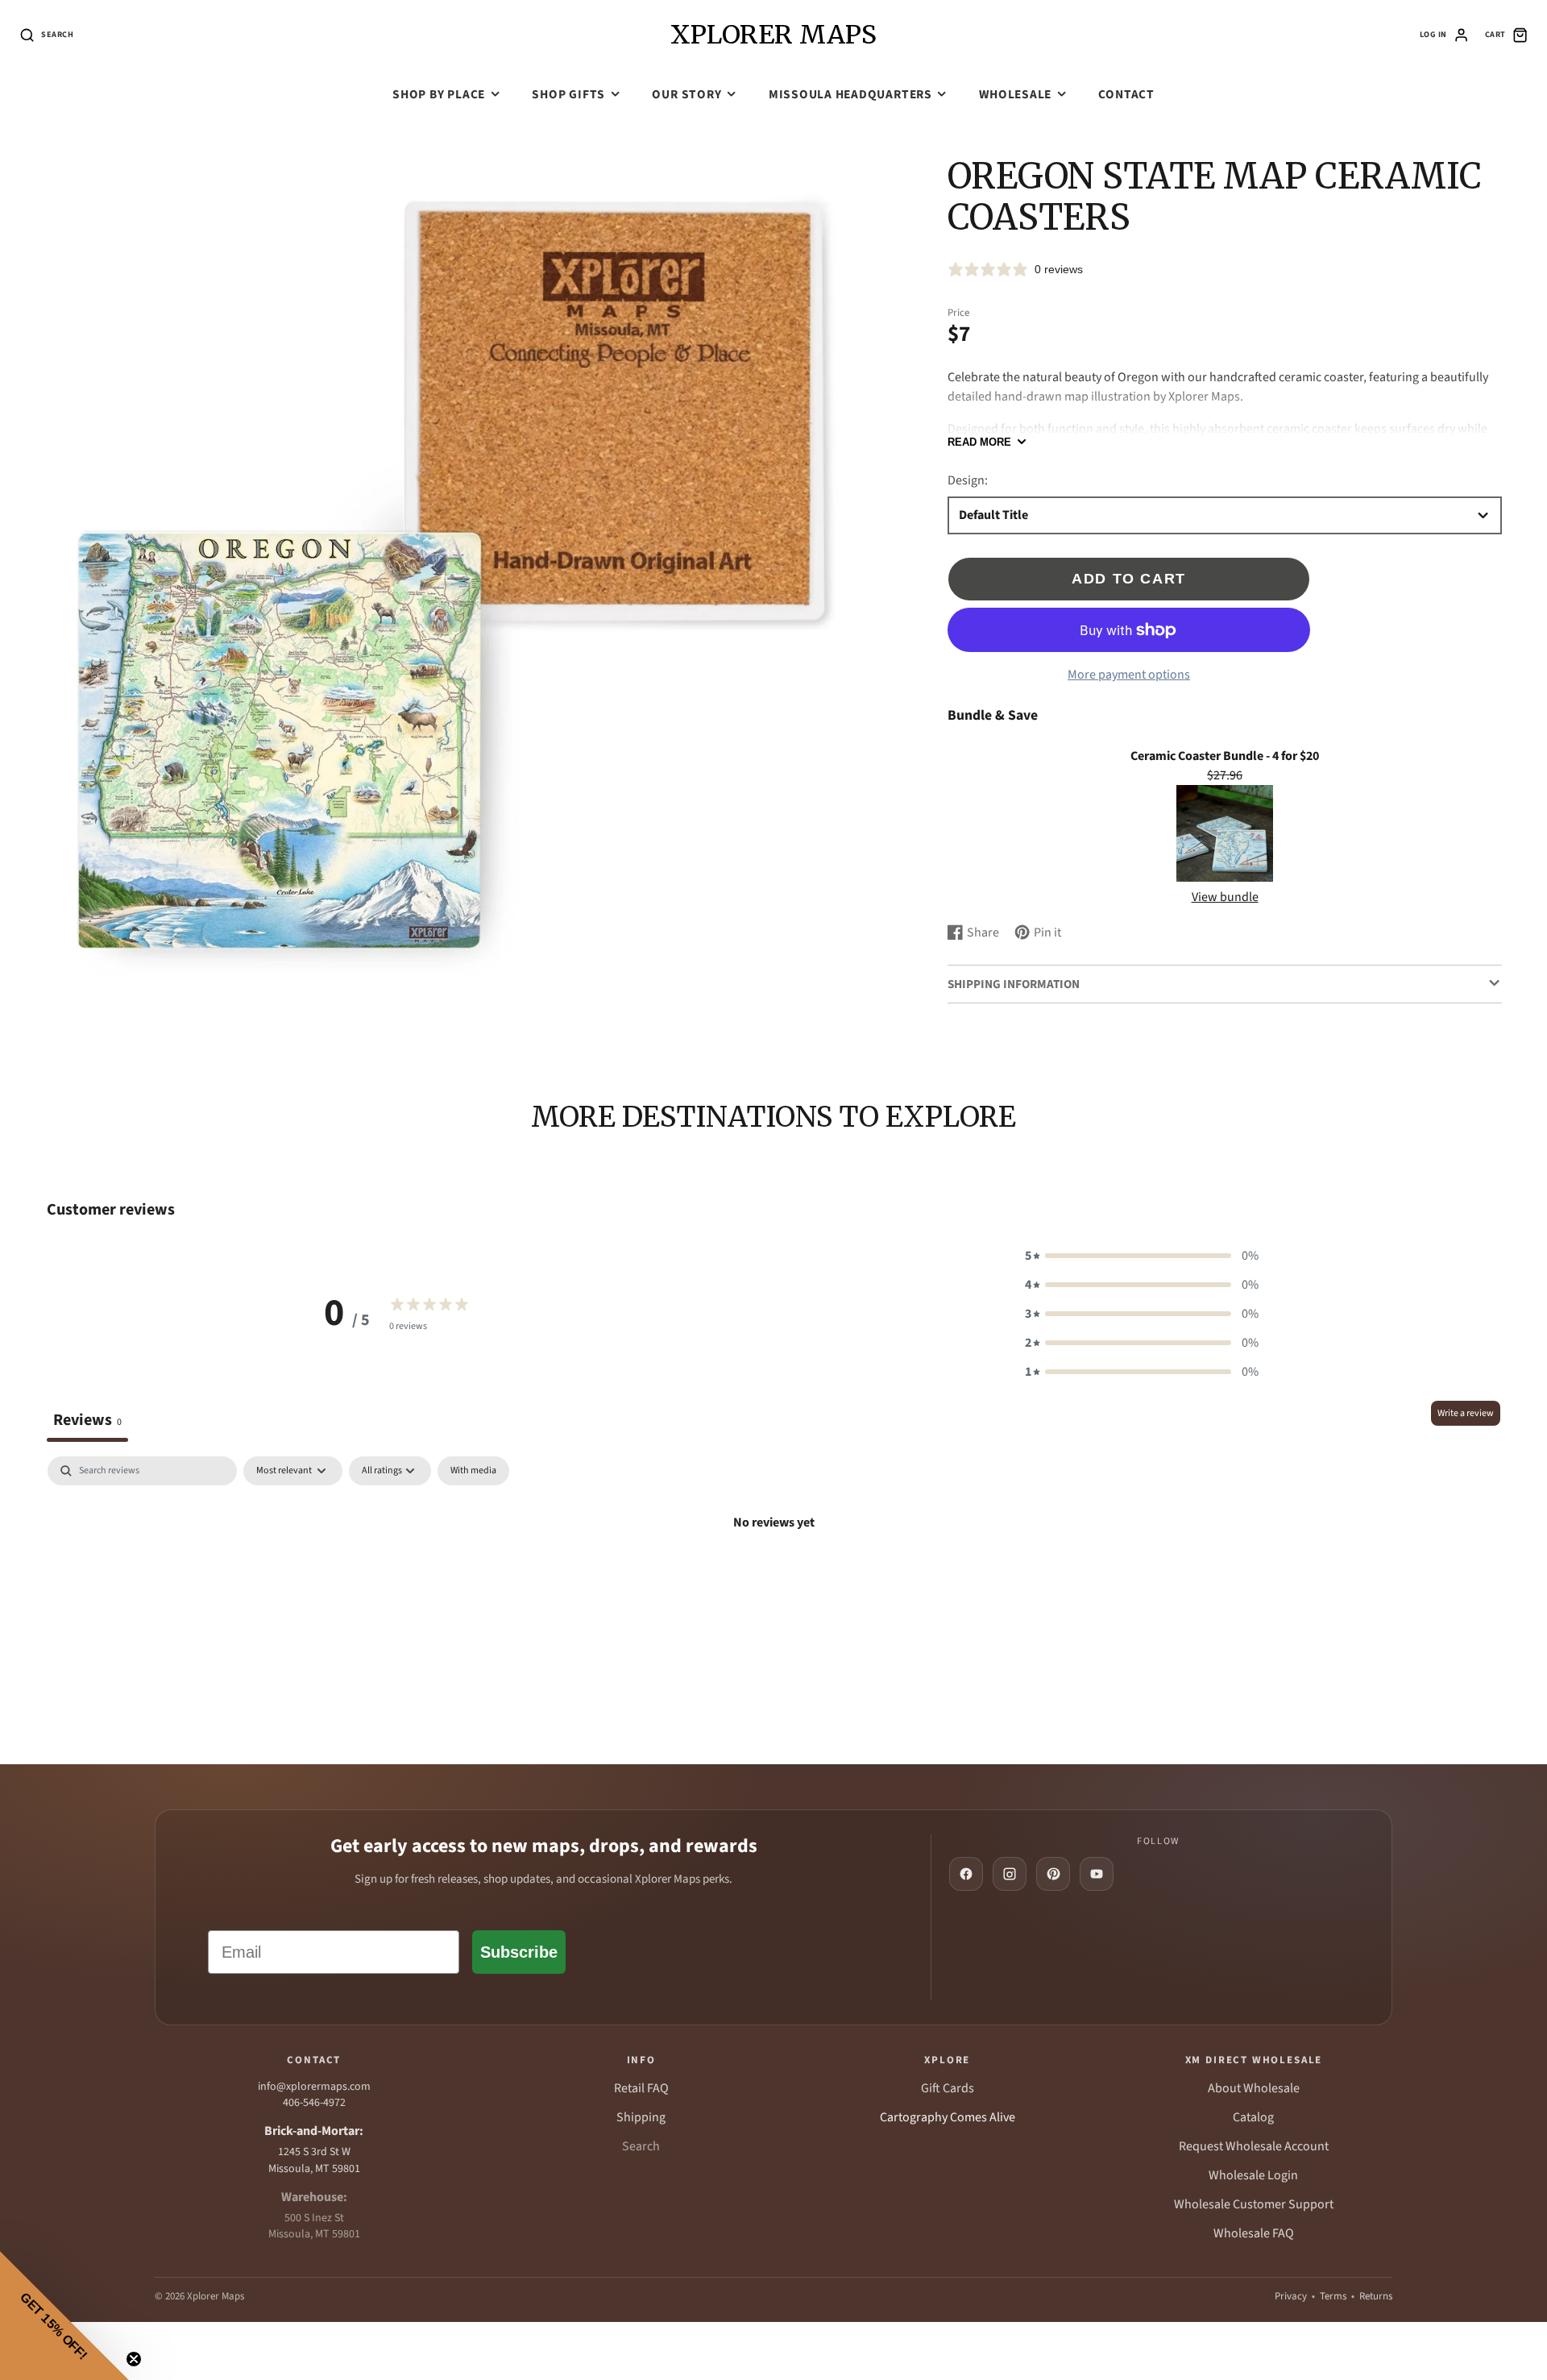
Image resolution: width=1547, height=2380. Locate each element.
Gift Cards (948, 2088)
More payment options (1129, 675)
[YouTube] (1097, 1874)
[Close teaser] (134, 2359)
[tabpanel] (773, 1577)
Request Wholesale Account (1254, 2146)
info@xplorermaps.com (314, 2087)
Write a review (1466, 1413)
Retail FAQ (641, 2088)
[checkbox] (473, 1471)
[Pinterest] (1053, 1874)
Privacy (1291, 2296)
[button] (1142, 1256)
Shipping (641, 2117)
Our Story (686, 94)
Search (641, 2146)
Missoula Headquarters (850, 94)
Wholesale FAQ (1254, 2233)
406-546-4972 (314, 2103)
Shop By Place (439, 94)
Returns (1376, 2296)
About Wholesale (1254, 2088)
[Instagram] (1010, 1874)
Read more (979, 442)
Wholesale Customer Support (1254, 2204)
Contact (1126, 94)
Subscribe (519, 1952)
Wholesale (1015, 94)
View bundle (1225, 897)
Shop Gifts (568, 94)
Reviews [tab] (87, 1420)
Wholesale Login (1253, 2175)
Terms (1333, 2296)
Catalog (1253, 2117)
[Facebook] (966, 1874)
